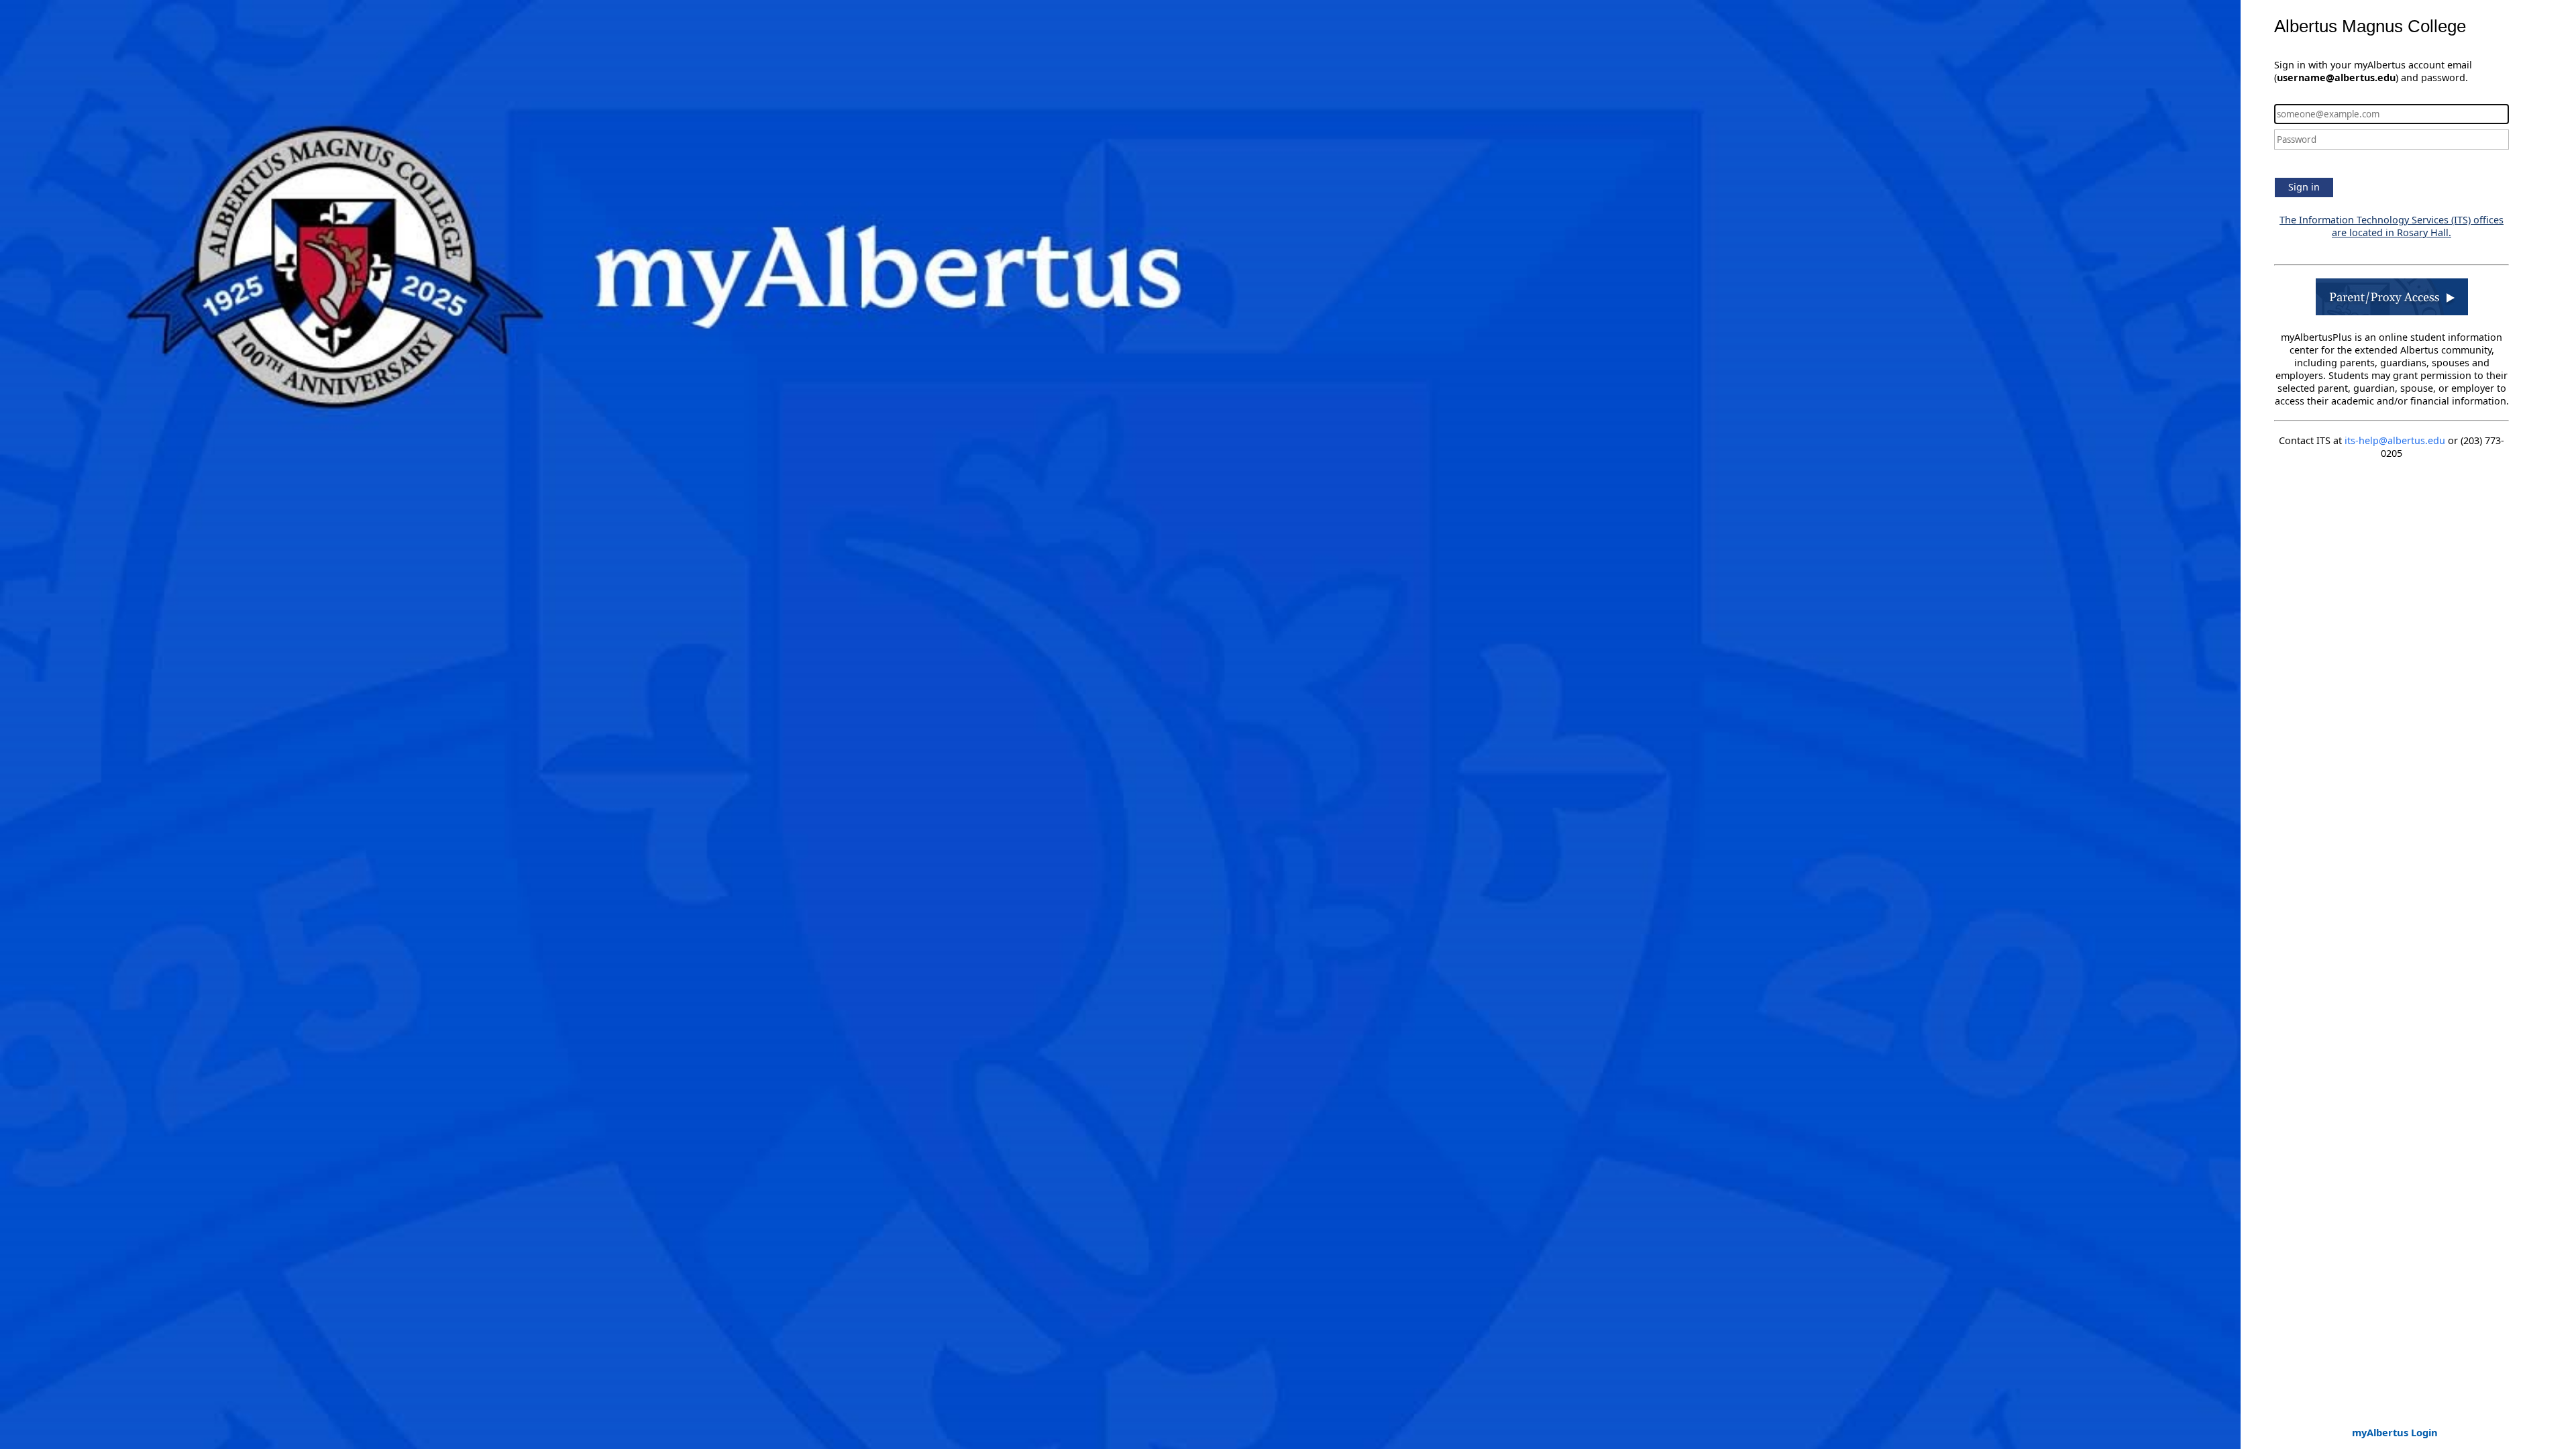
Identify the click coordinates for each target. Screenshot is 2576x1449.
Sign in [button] (2304, 187)
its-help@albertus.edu (2395, 440)
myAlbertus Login (2395, 1432)
